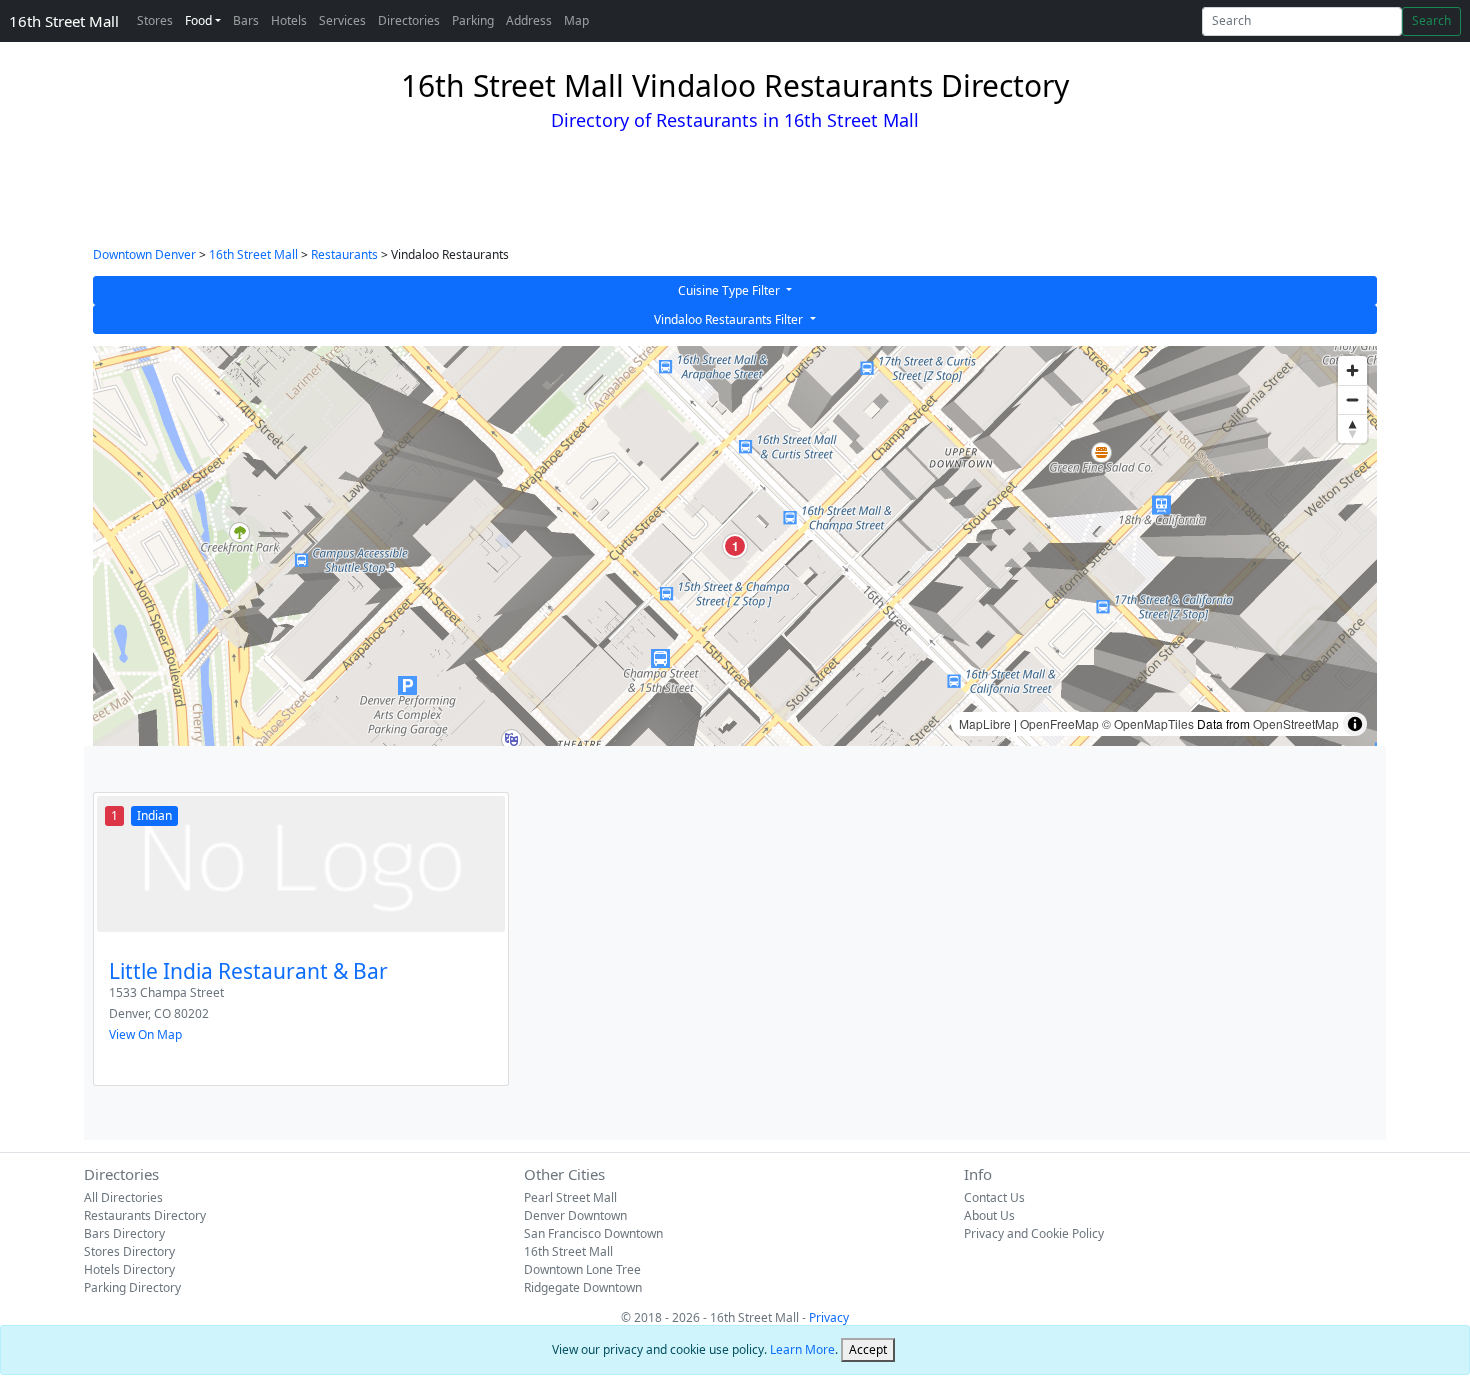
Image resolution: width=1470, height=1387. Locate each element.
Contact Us (994, 1197)
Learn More (802, 1349)
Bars (246, 20)
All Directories (123, 1197)
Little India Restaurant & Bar (248, 971)
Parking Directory (132, 1287)
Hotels (289, 20)
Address (529, 20)
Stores (155, 20)
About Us (989, 1215)
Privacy (829, 1317)
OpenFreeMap (1059, 723)
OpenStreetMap (1296, 723)
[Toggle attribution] (1355, 724)
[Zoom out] (1352, 399)
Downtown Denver (144, 254)
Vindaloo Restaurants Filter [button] (730, 319)
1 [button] (735, 546)
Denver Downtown (575, 1215)
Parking (473, 20)
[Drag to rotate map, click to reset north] (1352, 428)
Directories (409, 20)
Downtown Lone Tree (582, 1269)
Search (1431, 20)
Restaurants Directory (145, 1215)
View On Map (145, 1034)
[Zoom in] (1352, 370)
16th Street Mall (64, 21)
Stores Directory (129, 1251)
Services (342, 20)
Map (576, 20)
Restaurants (344, 254)
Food (198, 20)
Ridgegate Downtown (583, 1287)
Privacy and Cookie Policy (1034, 1233)
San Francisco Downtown (593, 1233)
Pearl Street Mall (570, 1197)
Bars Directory (124, 1233)
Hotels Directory (129, 1269)
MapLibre (985, 723)
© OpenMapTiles (1148, 723)
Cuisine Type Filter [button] (730, 290)
